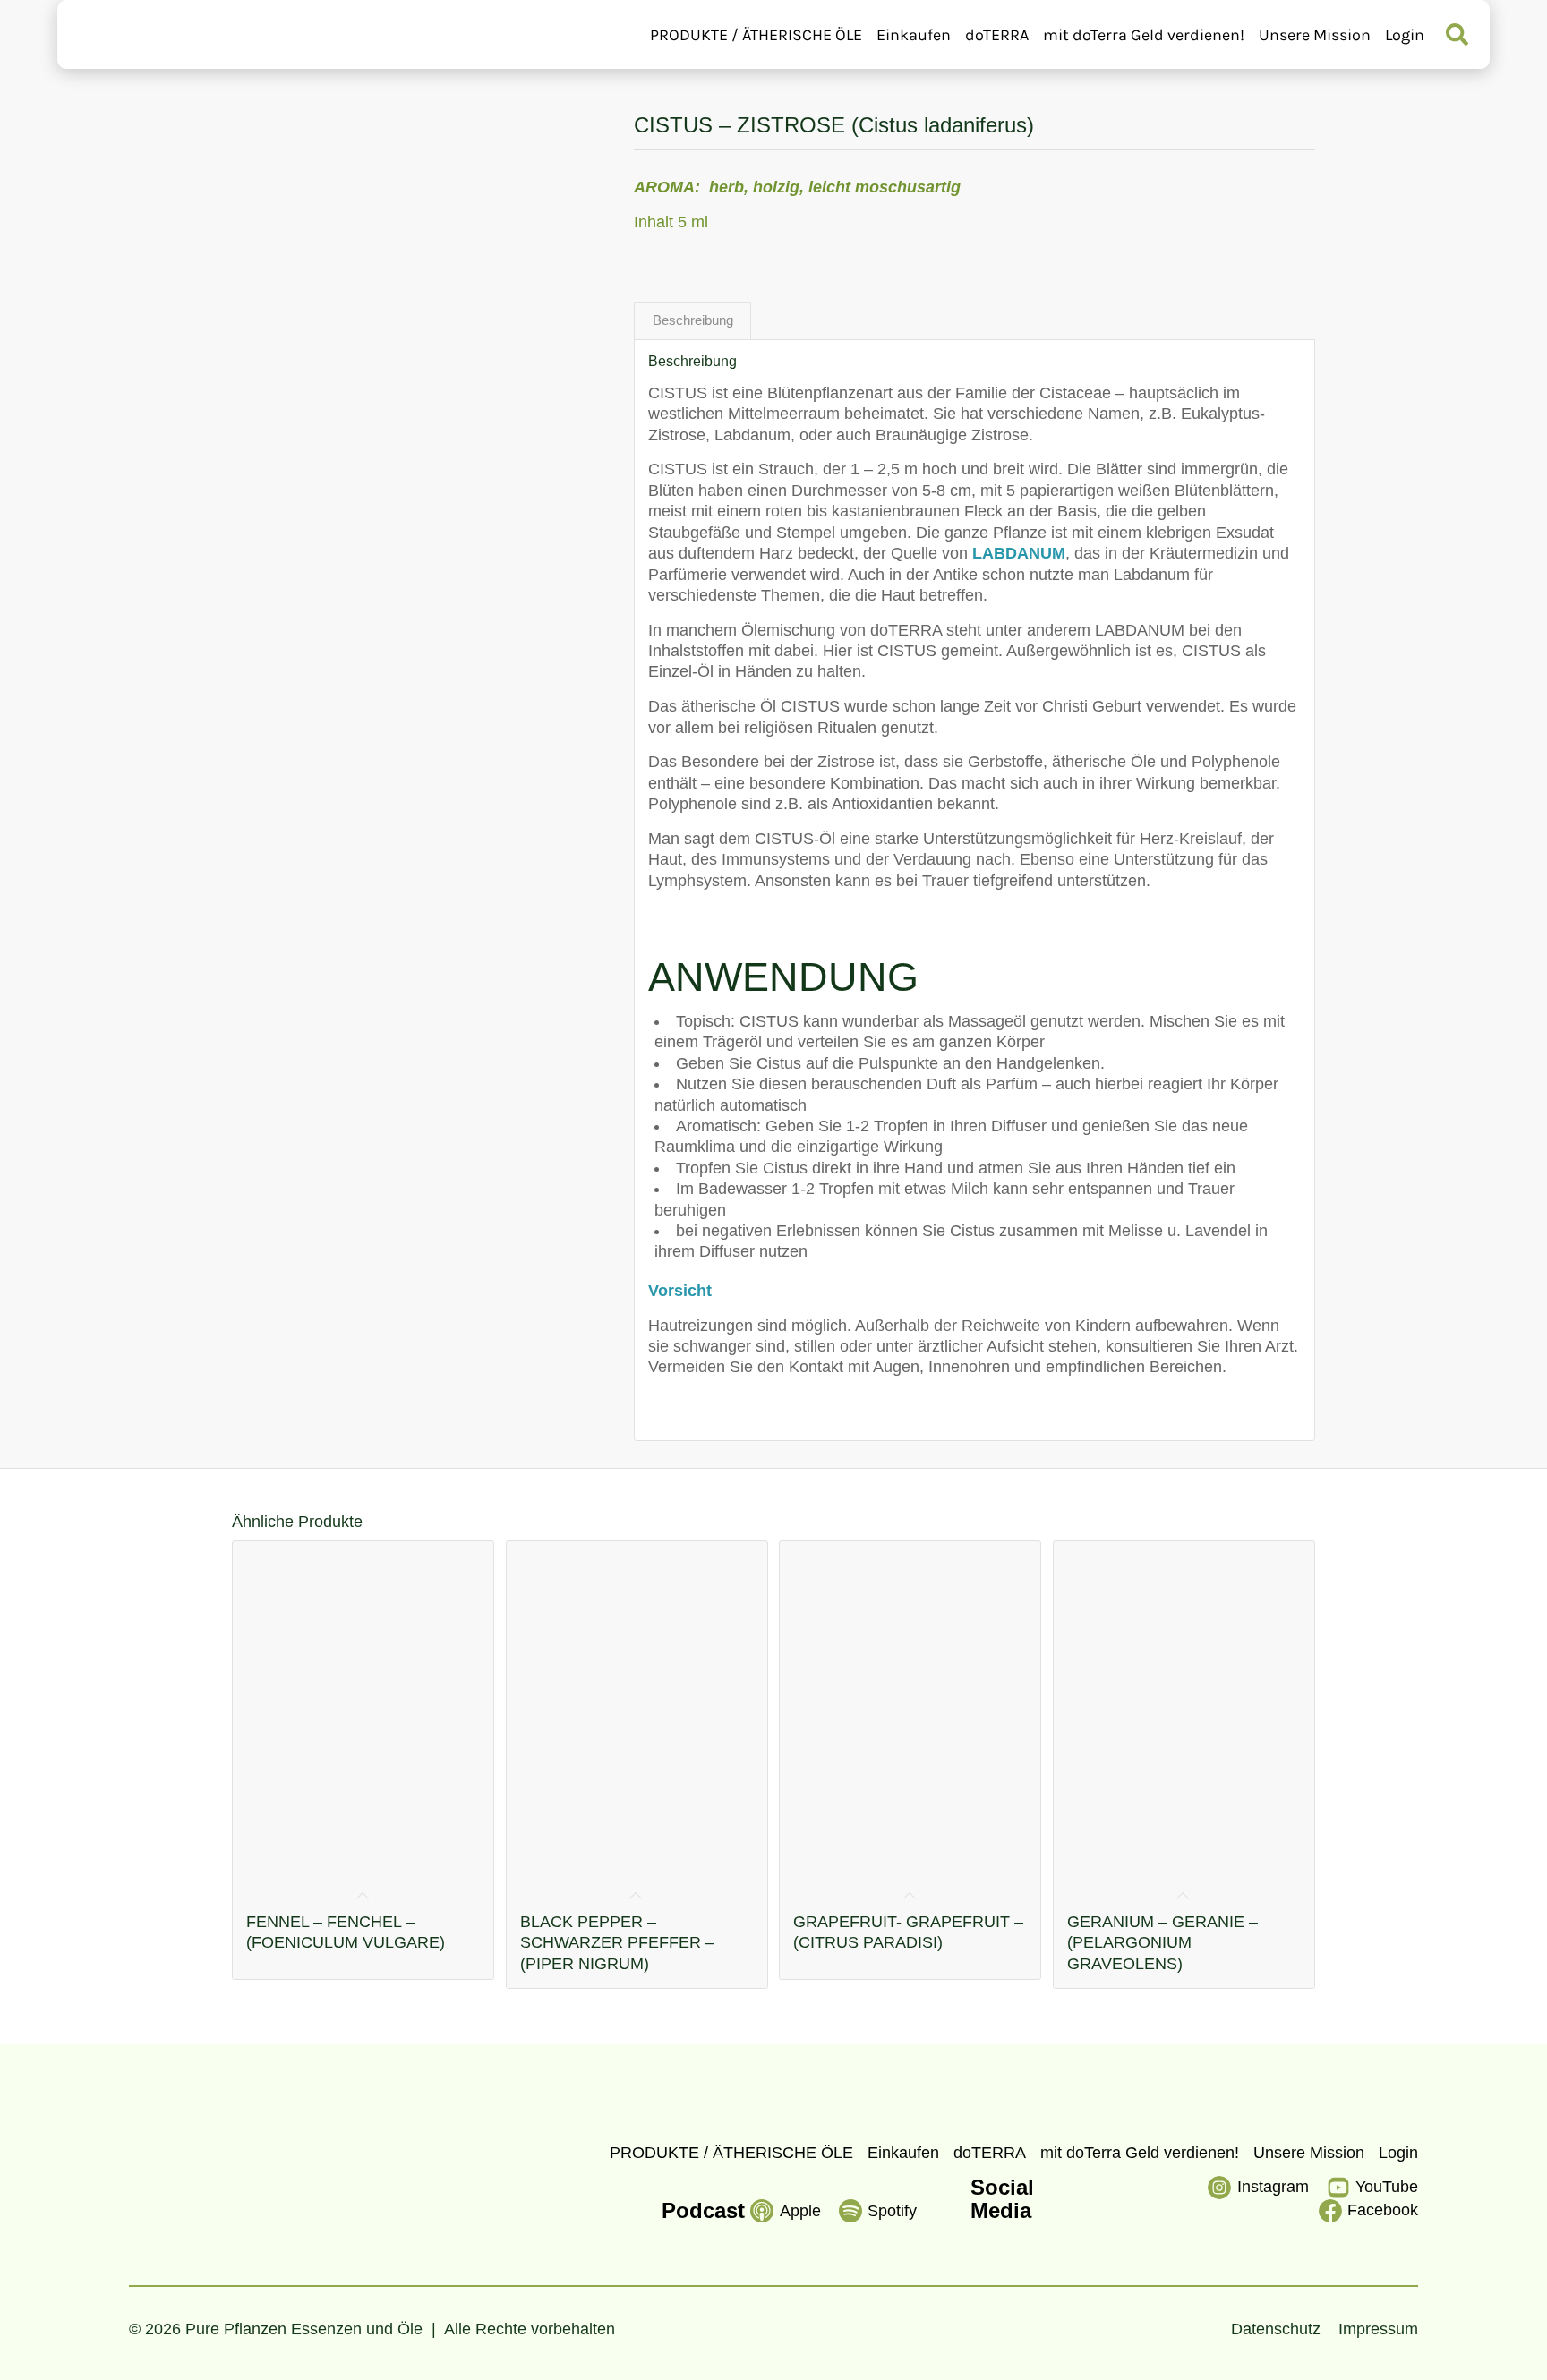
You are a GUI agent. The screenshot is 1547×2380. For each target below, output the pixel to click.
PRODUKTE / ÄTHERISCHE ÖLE (756, 35)
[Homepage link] (171, 34)
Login (1405, 35)
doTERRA (997, 35)
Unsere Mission (1315, 35)
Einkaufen (914, 35)
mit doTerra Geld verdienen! (1144, 35)
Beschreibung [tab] (693, 320)
